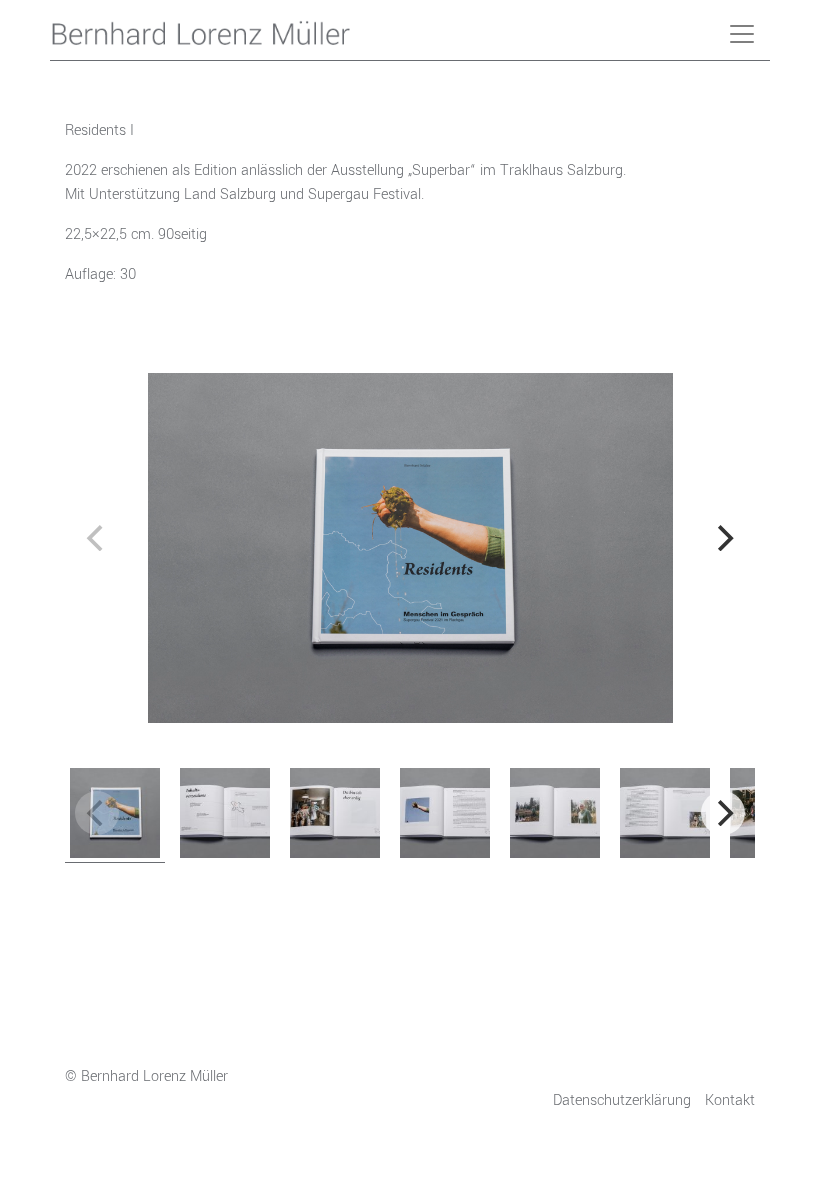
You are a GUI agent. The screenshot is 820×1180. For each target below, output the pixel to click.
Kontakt (730, 1100)
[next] (723, 538)
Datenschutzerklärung (622, 1100)
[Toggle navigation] (742, 34)
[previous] (97, 538)
